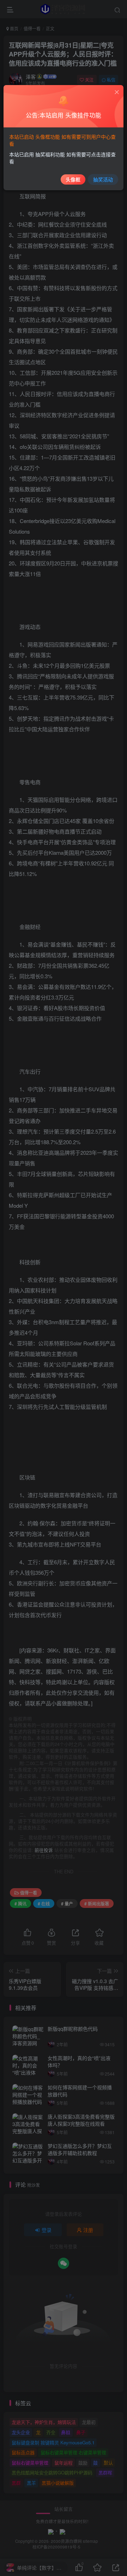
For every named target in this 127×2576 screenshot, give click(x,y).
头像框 (73, 179)
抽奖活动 (103, 179)
